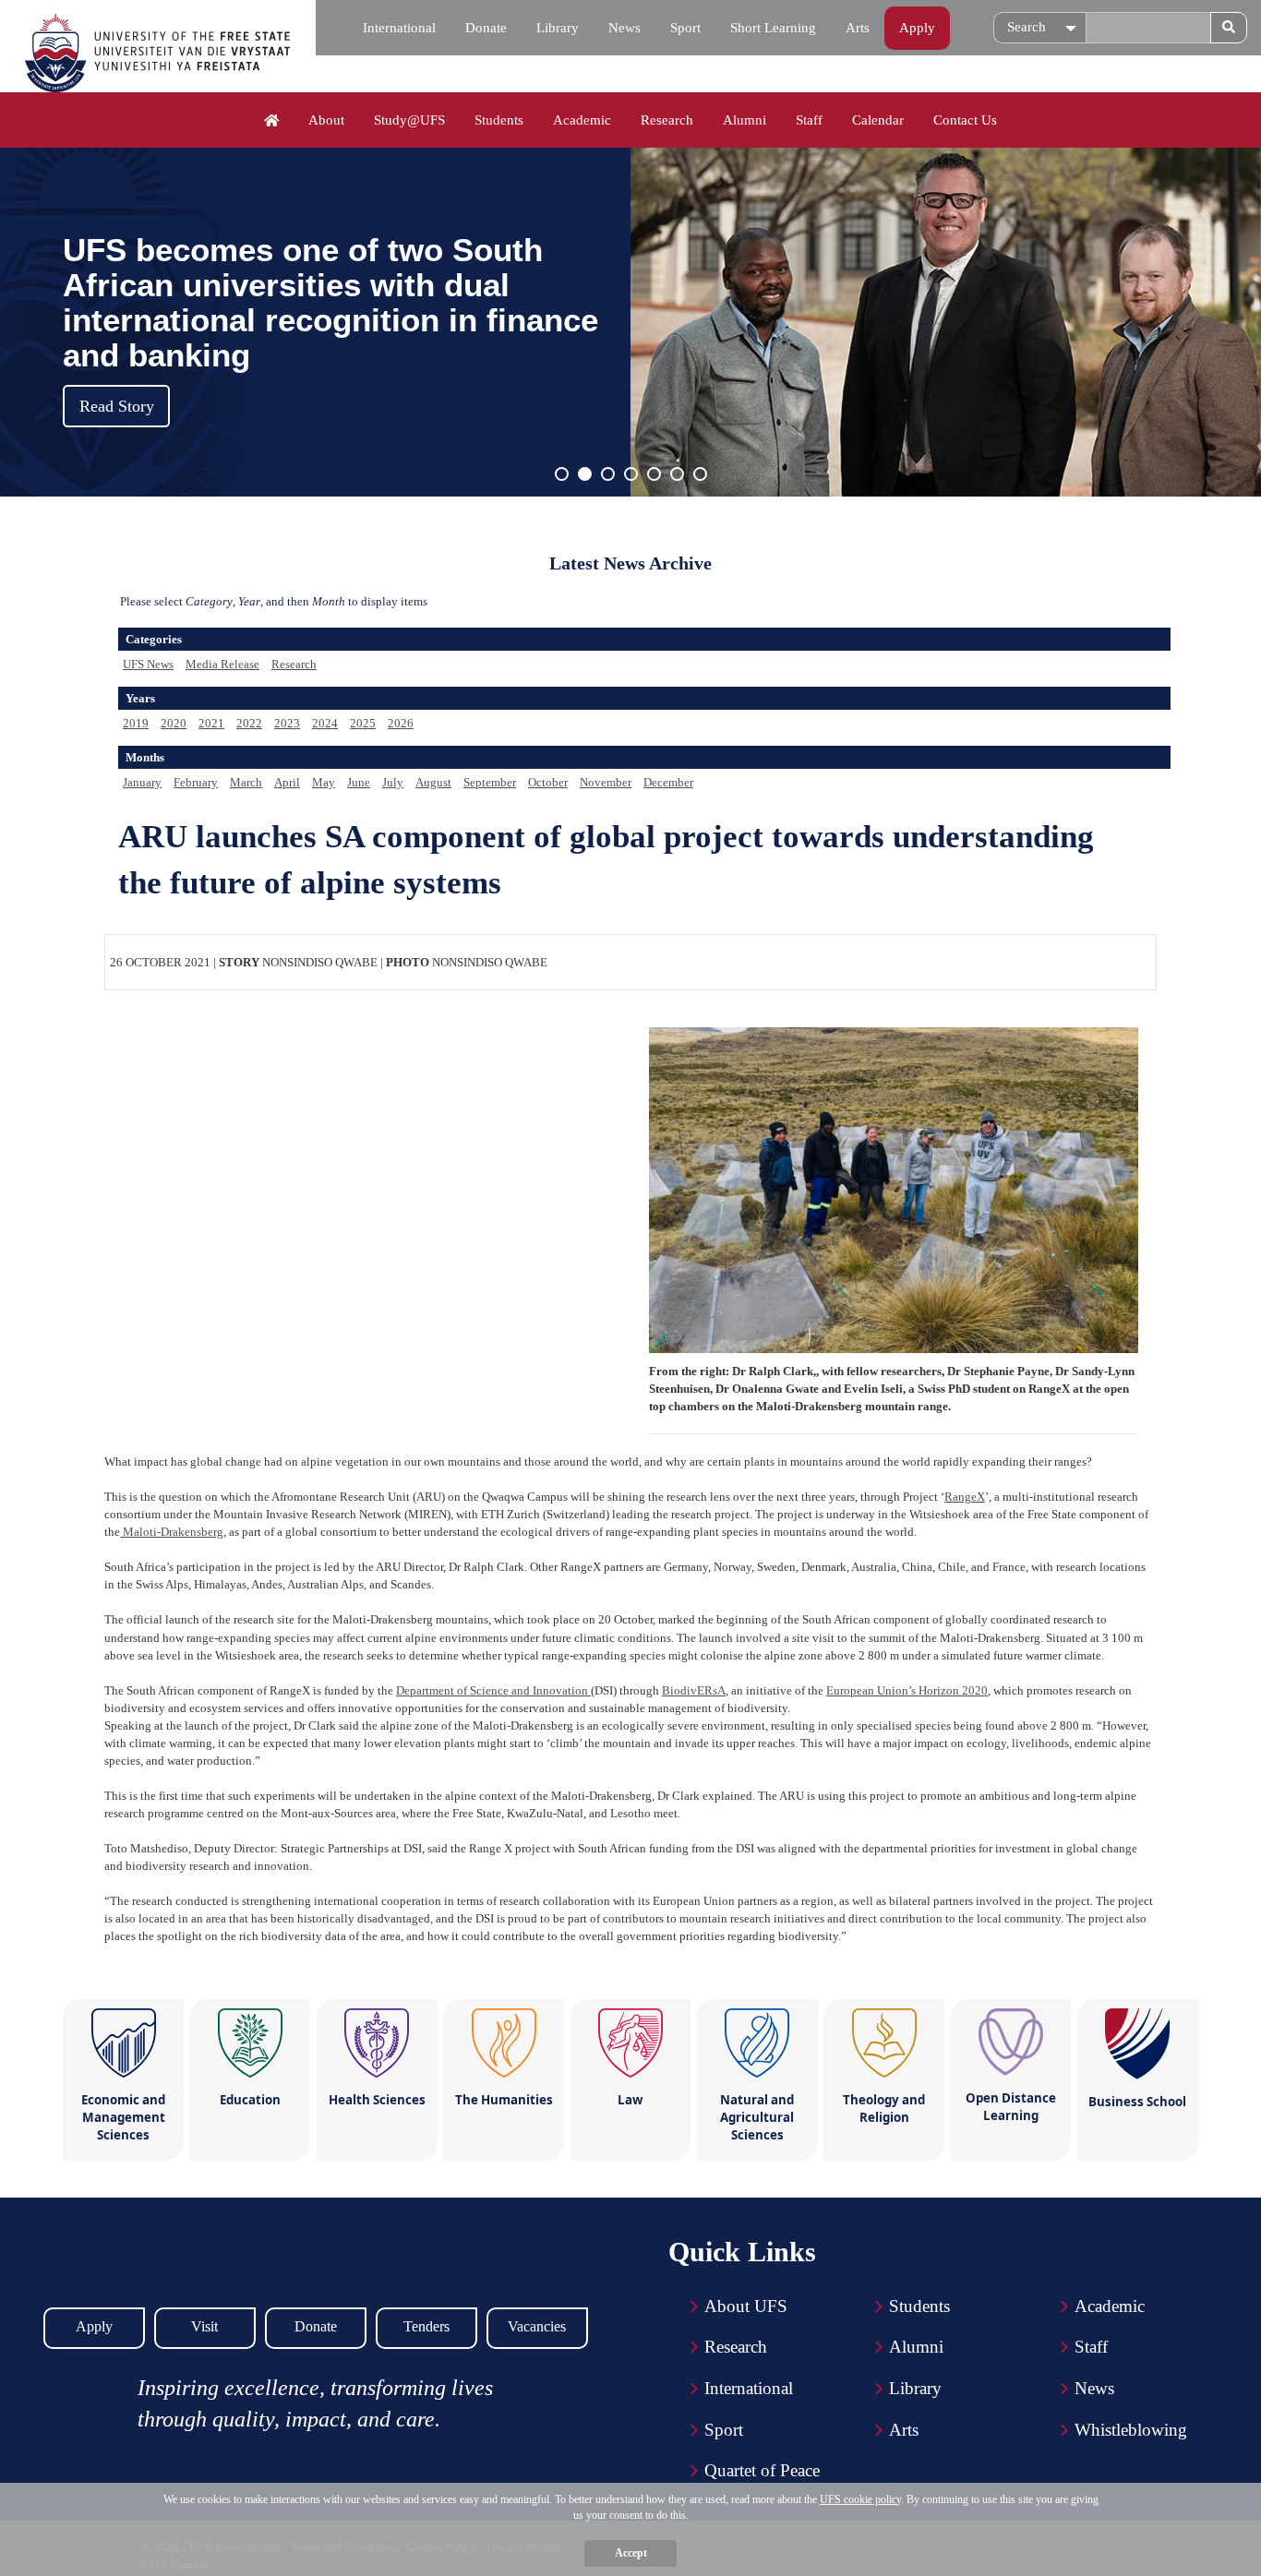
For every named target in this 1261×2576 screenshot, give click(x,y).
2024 (325, 723)
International (399, 28)
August (433, 782)
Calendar (878, 120)
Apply (917, 28)
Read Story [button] (117, 406)
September (490, 782)
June (359, 782)
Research (667, 120)
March (246, 782)
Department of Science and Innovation (493, 1690)
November (606, 782)
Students (499, 120)
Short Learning (773, 28)
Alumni (745, 120)
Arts (858, 28)
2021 (211, 723)
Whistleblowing (1131, 2430)
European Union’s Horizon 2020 (907, 1690)
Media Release (222, 664)
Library (558, 28)
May (324, 782)
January (142, 782)
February (196, 782)
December (668, 782)
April (287, 782)
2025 (363, 723)
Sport (685, 28)
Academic (582, 120)
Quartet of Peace (762, 2470)
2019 (136, 723)
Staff (809, 120)
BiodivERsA (694, 1690)
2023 (287, 723)
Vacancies (537, 2326)
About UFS (746, 2306)
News (624, 28)
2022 (249, 723)
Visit (204, 2326)
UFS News (148, 664)
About (326, 120)
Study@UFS (409, 120)
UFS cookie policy (860, 2499)
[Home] (272, 121)
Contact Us (965, 120)
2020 (174, 723)
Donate (486, 28)
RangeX (965, 1497)
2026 (401, 723)
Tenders (426, 2326)
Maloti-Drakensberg (172, 1532)
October (548, 782)
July (393, 782)
